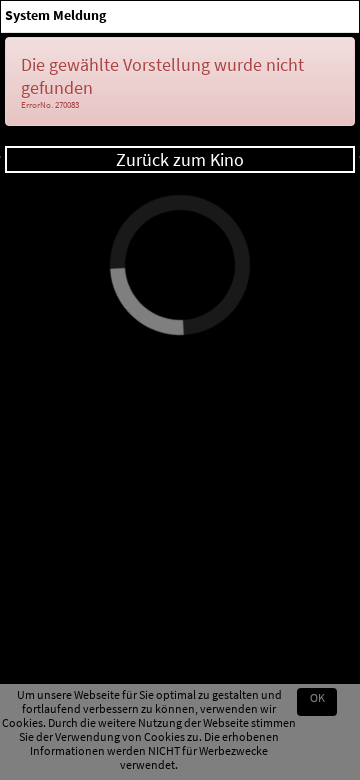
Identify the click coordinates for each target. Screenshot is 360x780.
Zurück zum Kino (180, 159)
